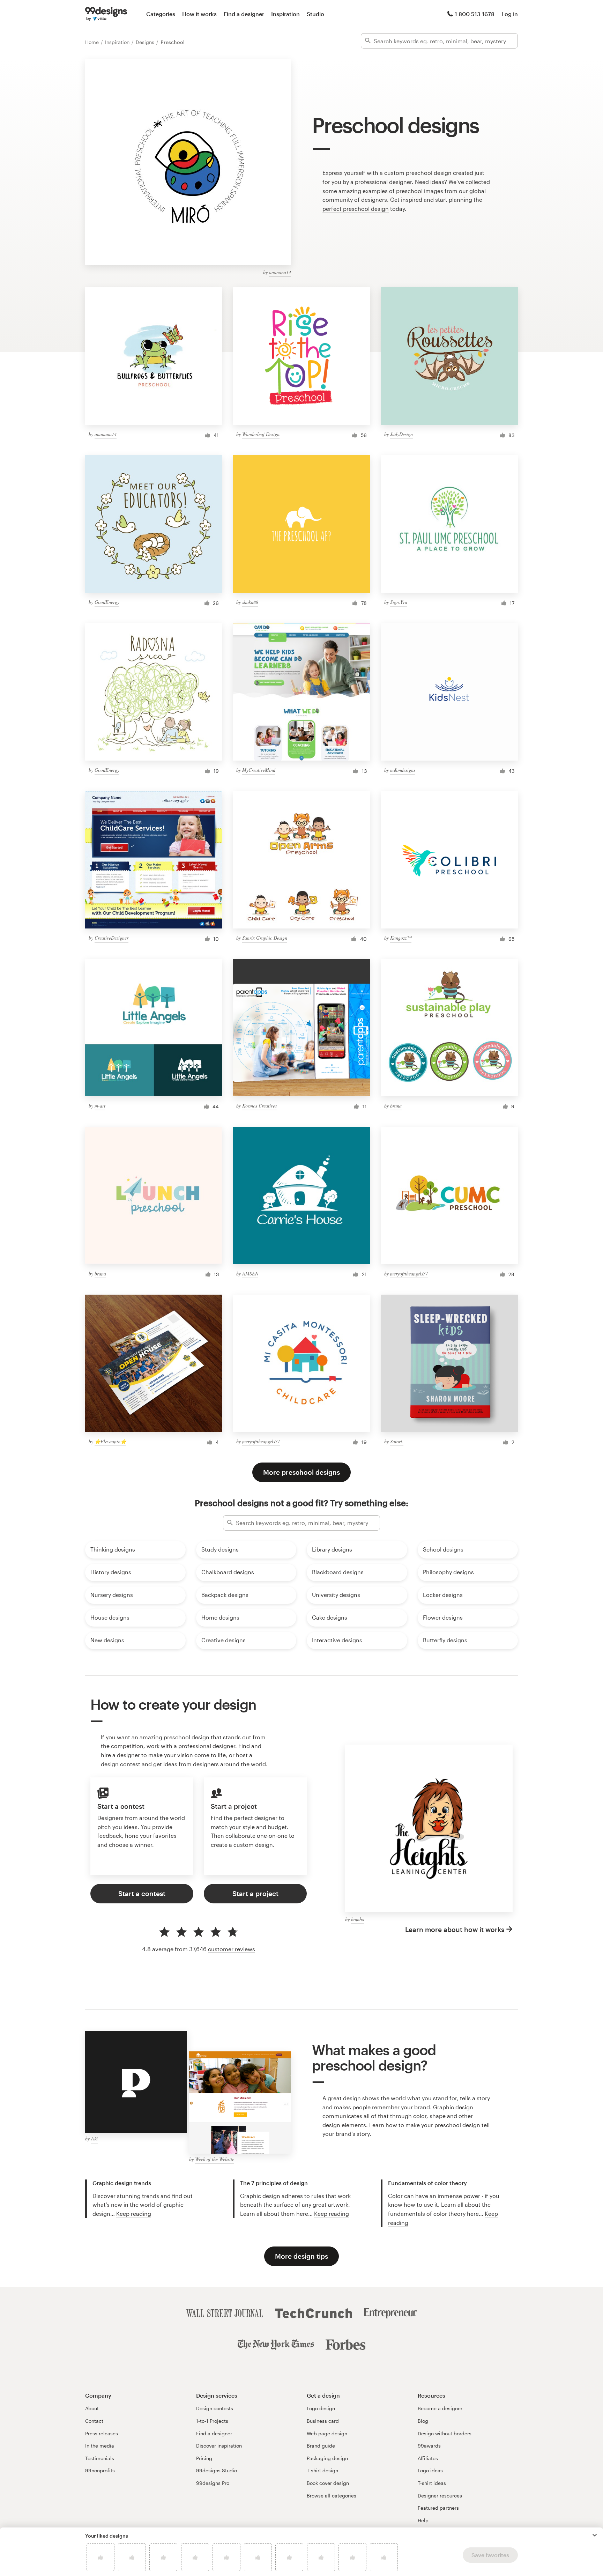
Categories (161, 14)
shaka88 (250, 602)
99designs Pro (213, 2483)
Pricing (204, 2458)
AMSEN (250, 1274)
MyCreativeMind (259, 770)
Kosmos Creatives (259, 1106)
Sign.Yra (399, 602)
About (92, 2408)
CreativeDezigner (111, 938)
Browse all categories (332, 2496)
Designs (146, 42)
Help (423, 2520)
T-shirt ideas (432, 2483)
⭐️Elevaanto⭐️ (110, 1441)
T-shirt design (322, 2470)
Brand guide (321, 2446)
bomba (358, 1919)
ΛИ (94, 2138)
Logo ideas (430, 2470)
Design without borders (445, 2433)
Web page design (327, 2433)
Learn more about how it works (455, 1929)
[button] (595, 2535)
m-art (100, 1106)
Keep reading (134, 2214)
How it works (199, 14)
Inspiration (285, 14)
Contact (94, 2421)
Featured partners (438, 2508)
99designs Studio (217, 2470)
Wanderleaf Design (261, 434)
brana (396, 1106)
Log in (510, 14)
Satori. (397, 1441)
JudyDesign (401, 434)
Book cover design (328, 2483)
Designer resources (440, 2496)
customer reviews (232, 1949)
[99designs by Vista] (106, 14)
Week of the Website (215, 2159)
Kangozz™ (401, 938)
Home (93, 42)
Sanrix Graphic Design (265, 938)
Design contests (215, 2408)
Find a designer (244, 14)
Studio (315, 14)
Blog (423, 2421)
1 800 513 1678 (475, 14)
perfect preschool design (356, 209)
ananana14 (280, 272)
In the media (100, 2446)
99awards (429, 2446)
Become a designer (440, 2408)
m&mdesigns (403, 770)
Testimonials (100, 2458)
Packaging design (327, 2458)
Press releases (102, 2433)
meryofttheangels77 (409, 1274)
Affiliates (428, 2458)
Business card (323, 2421)
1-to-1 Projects (212, 2421)
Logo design (321, 2408)
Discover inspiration (219, 2446)
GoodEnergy (107, 602)
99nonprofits (100, 2470)
